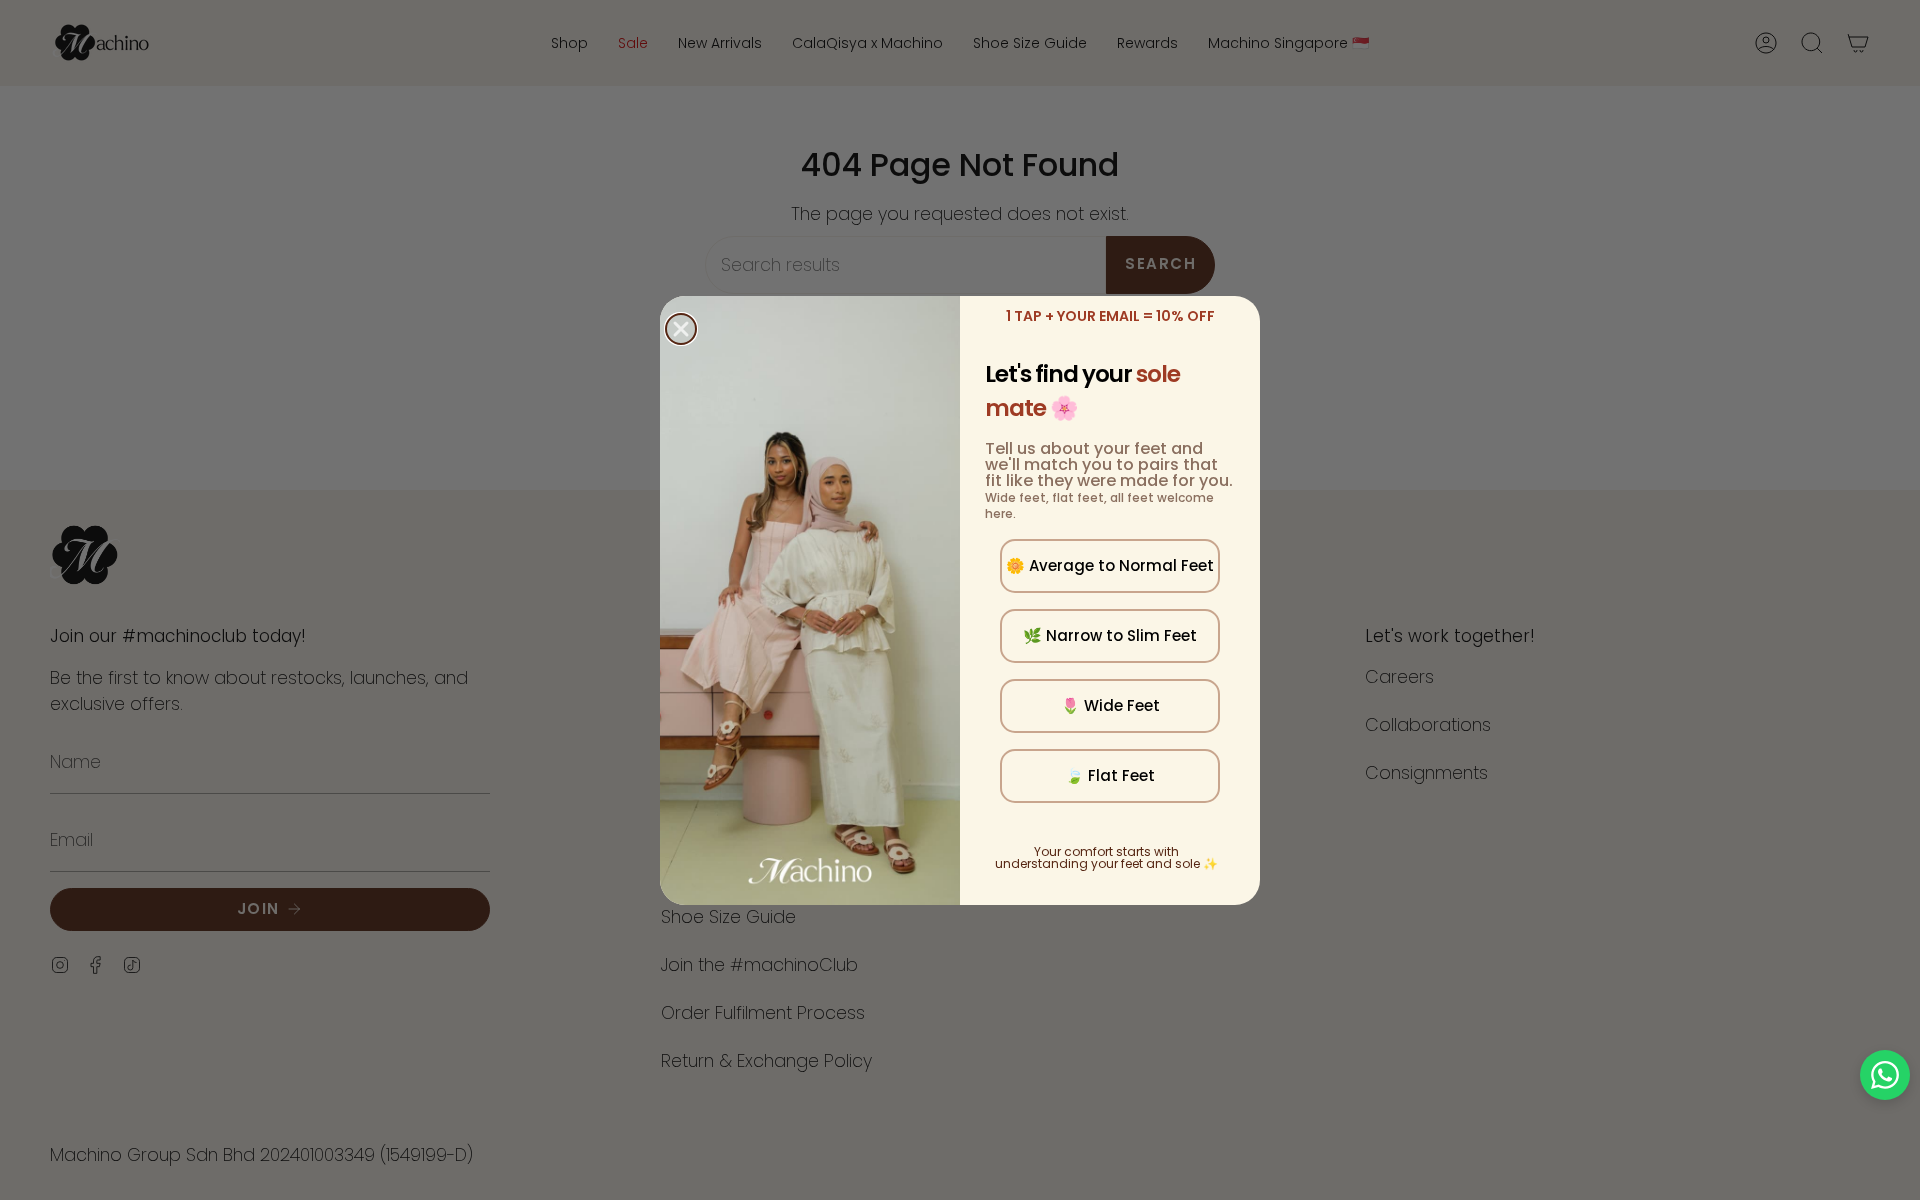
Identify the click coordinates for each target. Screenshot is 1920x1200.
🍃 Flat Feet (1110, 775)
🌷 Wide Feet (1110, 705)
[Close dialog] (681, 329)
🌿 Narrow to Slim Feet (1110, 635)
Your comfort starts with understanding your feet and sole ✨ (1106, 857)
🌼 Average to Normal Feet (1110, 565)
